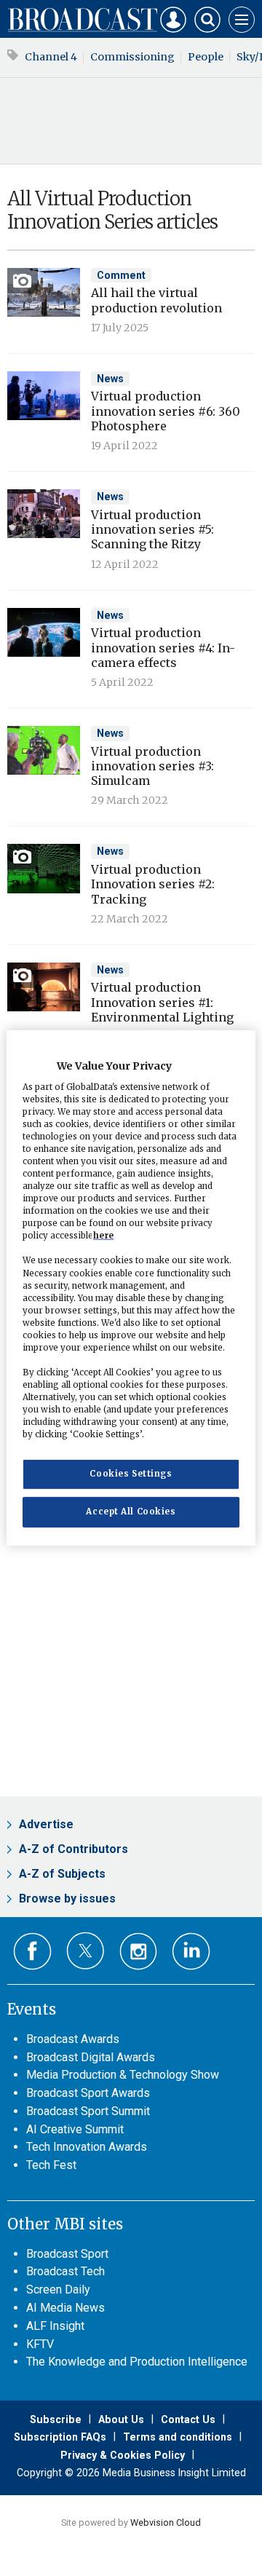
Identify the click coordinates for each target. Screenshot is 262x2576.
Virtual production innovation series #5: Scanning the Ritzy (152, 530)
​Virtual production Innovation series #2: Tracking (153, 884)
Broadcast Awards (73, 2039)
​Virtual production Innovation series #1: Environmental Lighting (162, 1002)
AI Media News (65, 2308)
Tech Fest (51, 2165)
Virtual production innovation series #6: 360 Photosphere (166, 411)
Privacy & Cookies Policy (123, 2455)
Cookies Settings (131, 1474)
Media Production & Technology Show (123, 2075)
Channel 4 (51, 57)
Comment (121, 275)
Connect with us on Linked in (191, 1952)
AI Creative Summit (75, 2129)
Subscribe (56, 2419)
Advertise (46, 1824)
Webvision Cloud (166, 2522)
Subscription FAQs (60, 2437)
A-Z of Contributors (74, 1849)
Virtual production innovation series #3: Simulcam (152, 766)
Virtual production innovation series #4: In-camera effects (163, 648)
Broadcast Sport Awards (88, 2093)
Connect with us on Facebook (32, 1952)
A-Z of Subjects (62, 1874)
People (206, 57)
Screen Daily (58, 2289)
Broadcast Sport (67, 2254)
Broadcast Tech (65, 2271)
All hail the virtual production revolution (156, 300)
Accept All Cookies (131, 1512)
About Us (121, 2419)
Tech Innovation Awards (87, 2147)
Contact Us (188, 2419)
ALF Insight (55, 2326)
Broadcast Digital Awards (91, 2057)
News (110, 379)
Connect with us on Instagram (139, 1952)
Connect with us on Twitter (86, 1951)
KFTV (40, 2344)
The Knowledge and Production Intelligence (137, 2362)
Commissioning (132, 57)
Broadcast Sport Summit (88, 2111)
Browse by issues (67, 1899)
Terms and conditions (178, 2437)
